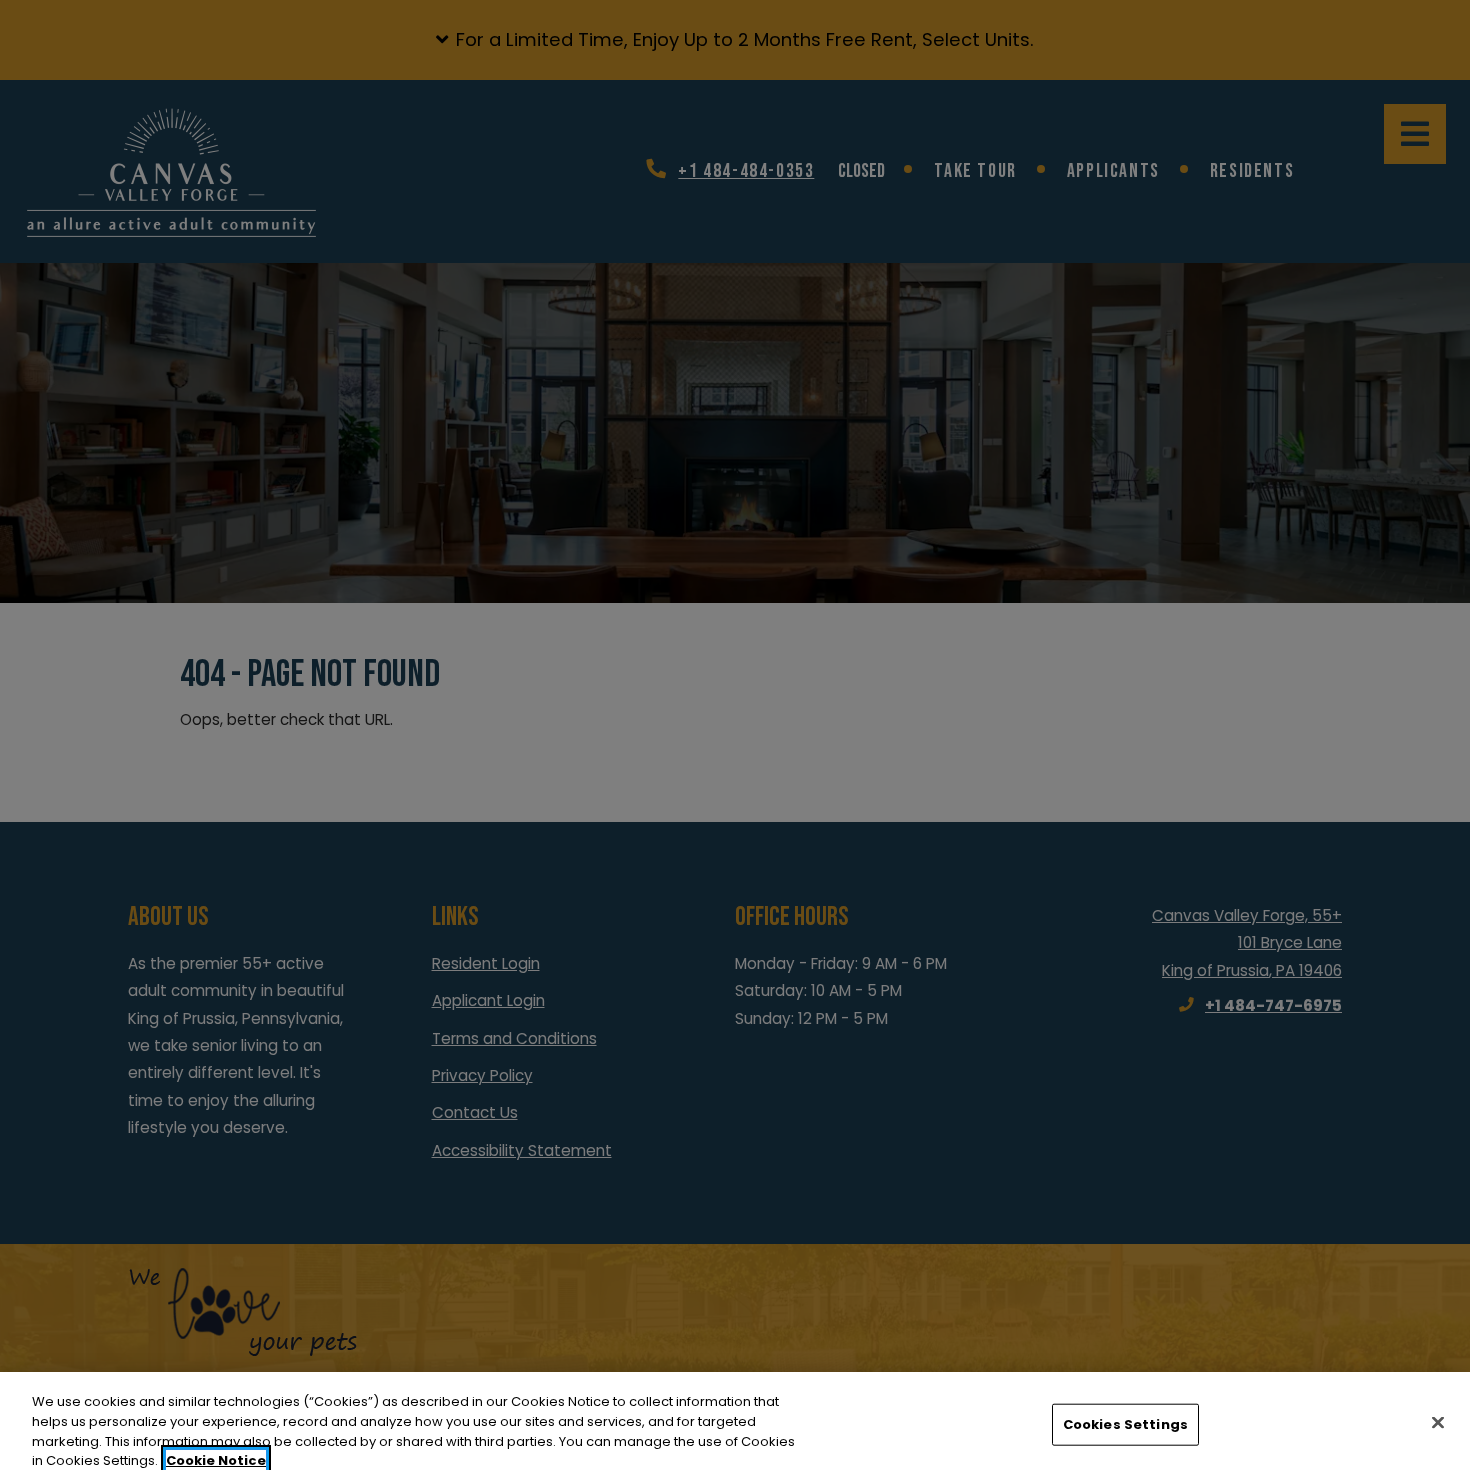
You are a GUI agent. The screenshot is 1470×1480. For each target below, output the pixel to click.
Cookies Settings (1125, 1424)
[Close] (1438, 1422)
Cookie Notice (216, 1459)
